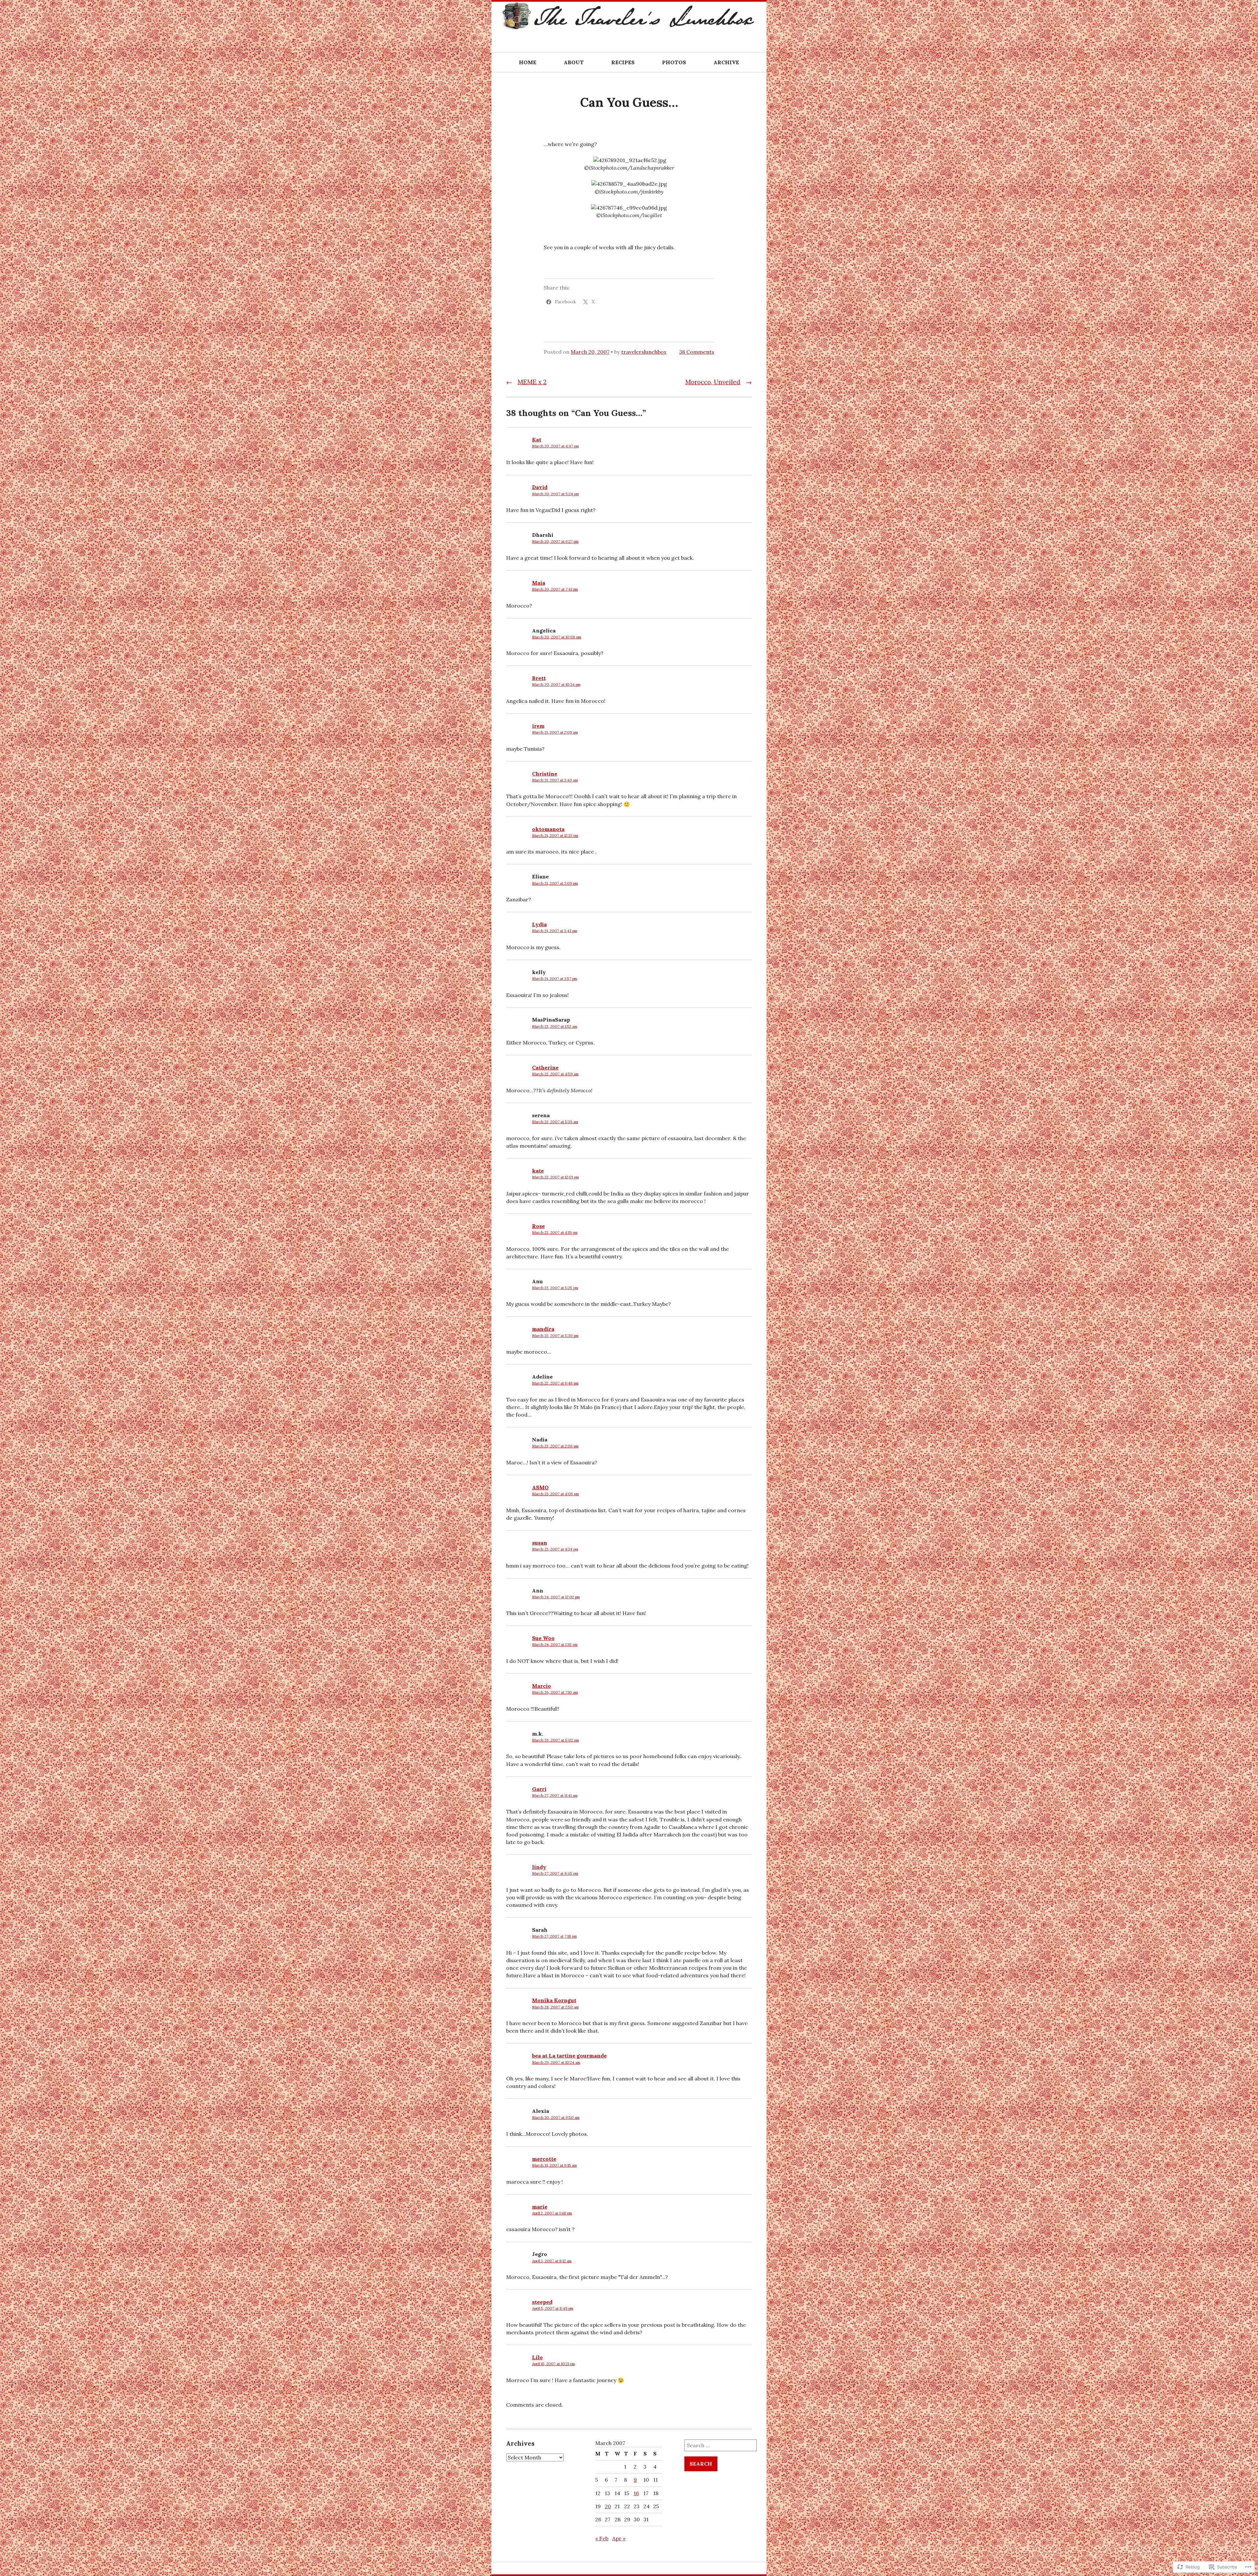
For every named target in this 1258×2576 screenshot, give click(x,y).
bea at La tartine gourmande (569, 2056)
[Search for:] (721, 2445)
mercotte (544, 2159)
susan (540, 1543)
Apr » (619, 2538)
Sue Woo (543, 1638)
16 (636, 2493)
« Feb (602, 2538)
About (574, 62)
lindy (539, 1867)
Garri (539, 1789)
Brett (539, 678)
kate (538, 1171)
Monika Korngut (554, 2000)
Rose (538, 1226)
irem (538, 726)
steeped (542, 2302)
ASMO (540, 1487)
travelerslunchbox (644, 352)
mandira (543, 1329)
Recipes (623, 62)
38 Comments (697, 352)
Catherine (545, 1067)
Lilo (537, 2357)
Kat (537, 440)
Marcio (542, 1686)
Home (528, 62)
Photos (674, 62)
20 (608, 2506)
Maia (539, 583)
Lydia (539, 924)
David (540, 487)
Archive (726, 62)
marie (540, 2207)
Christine (545, 774)
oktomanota (548, 829)
